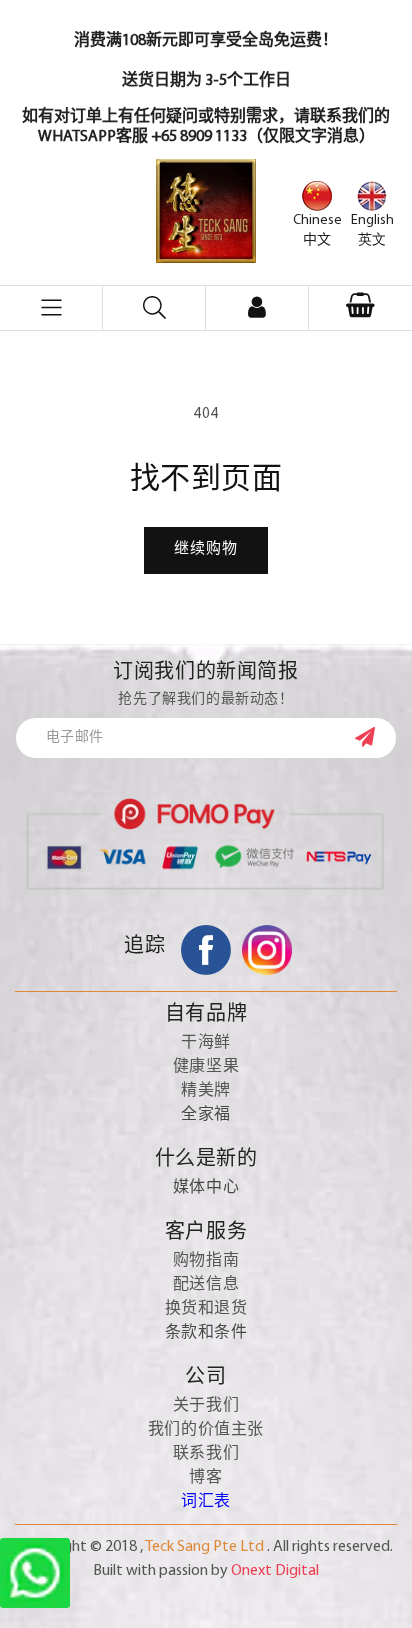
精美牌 (206, 1091)
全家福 (206, 1115)
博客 (205, 1478)
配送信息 (206, 1285)
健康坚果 (206, 1067)
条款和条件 (206, 1333)
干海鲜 (206, 1043)
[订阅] (375, 737)
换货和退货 (206, 1309)
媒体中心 (206, 1188)
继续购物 (206, 549)
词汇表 (206, 1502)
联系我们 (206, 1454)
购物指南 (206, 1261)
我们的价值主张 (206, 1430)
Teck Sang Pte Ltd (204, 1547)
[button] (360, 308)
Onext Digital (275, 1571)
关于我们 (206, 1406)
